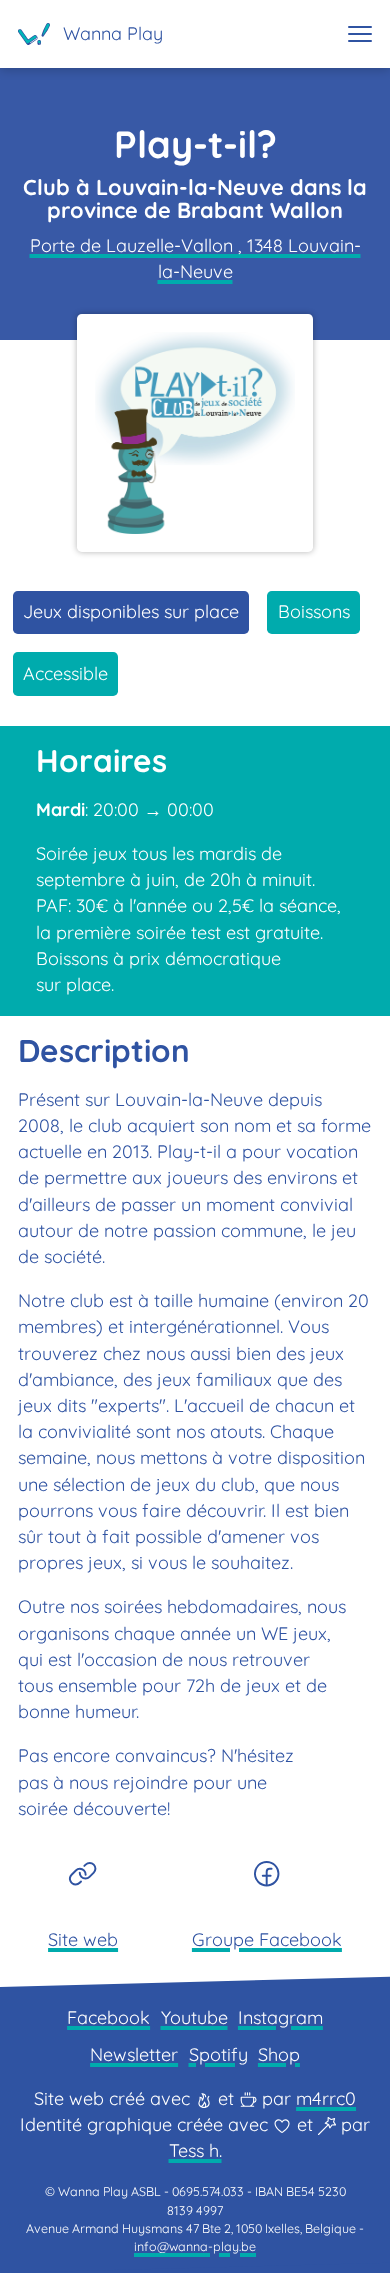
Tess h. (195, 2150)
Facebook (108, 2017)
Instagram (280, 2017)
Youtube (194, 2017)
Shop (279, 2054)
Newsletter (134, 2054)
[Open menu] (360, 34)
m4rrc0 (326, 2098)
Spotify (218, 2054)
